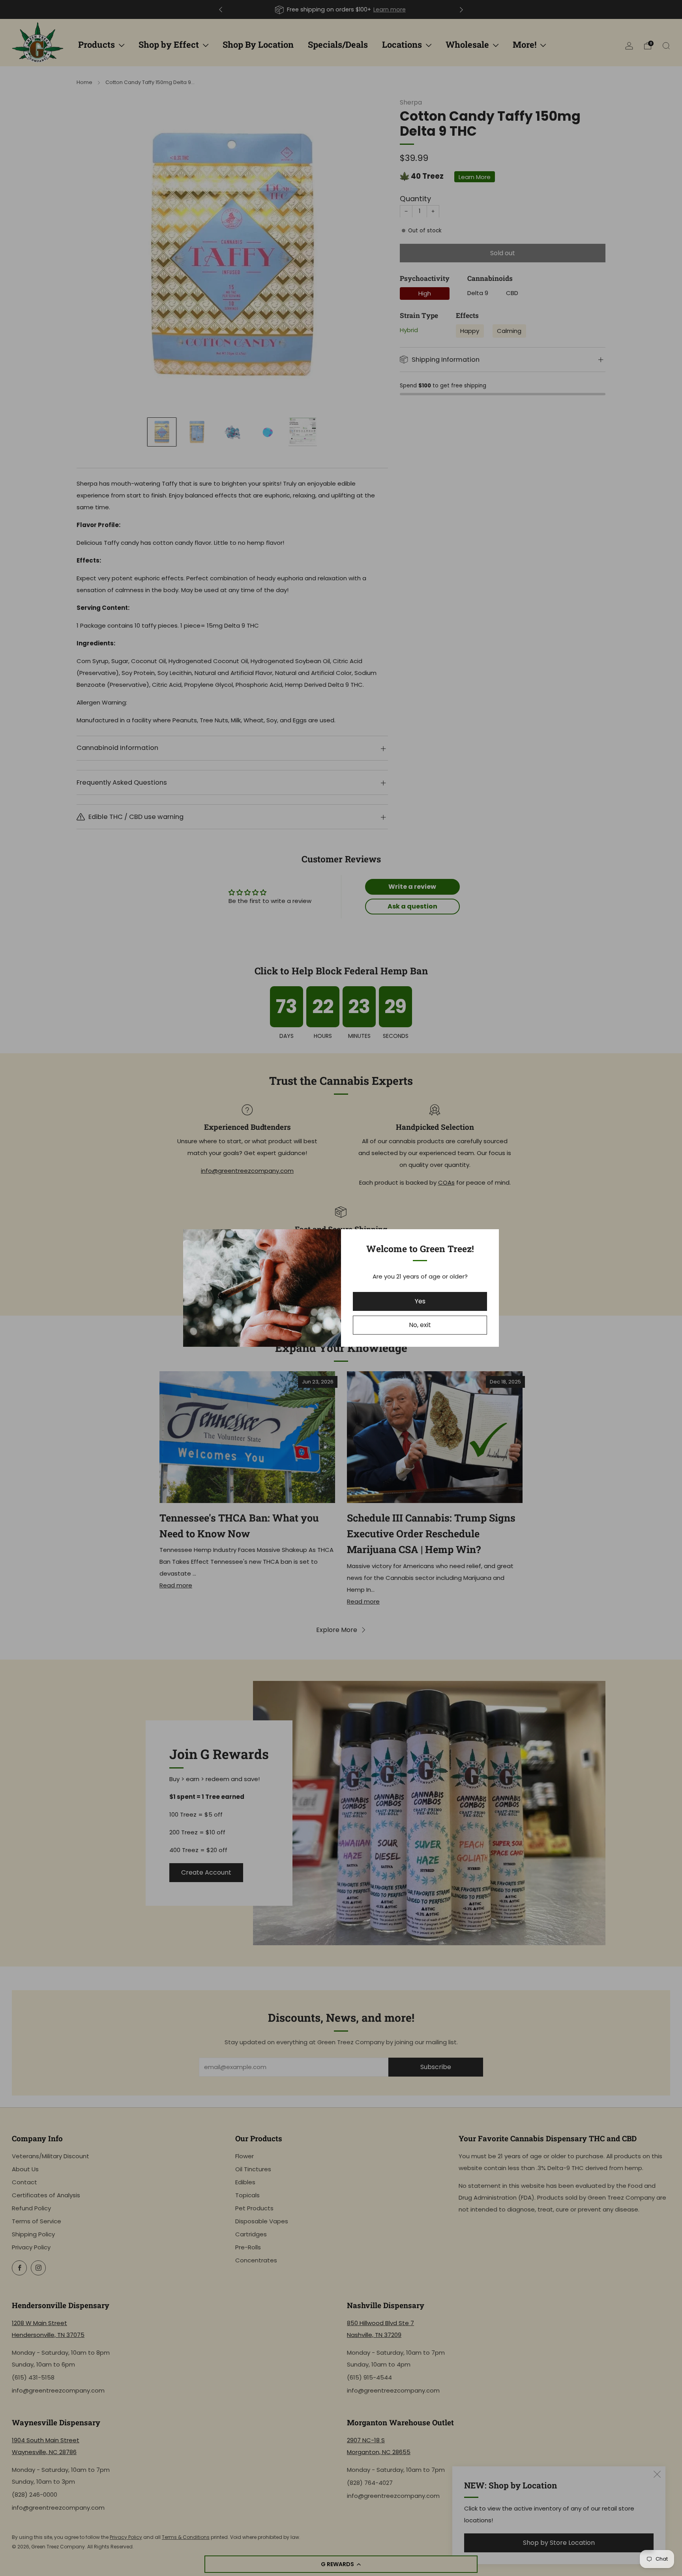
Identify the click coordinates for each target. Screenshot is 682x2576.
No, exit (420, 1325)
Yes (420, 1301)
